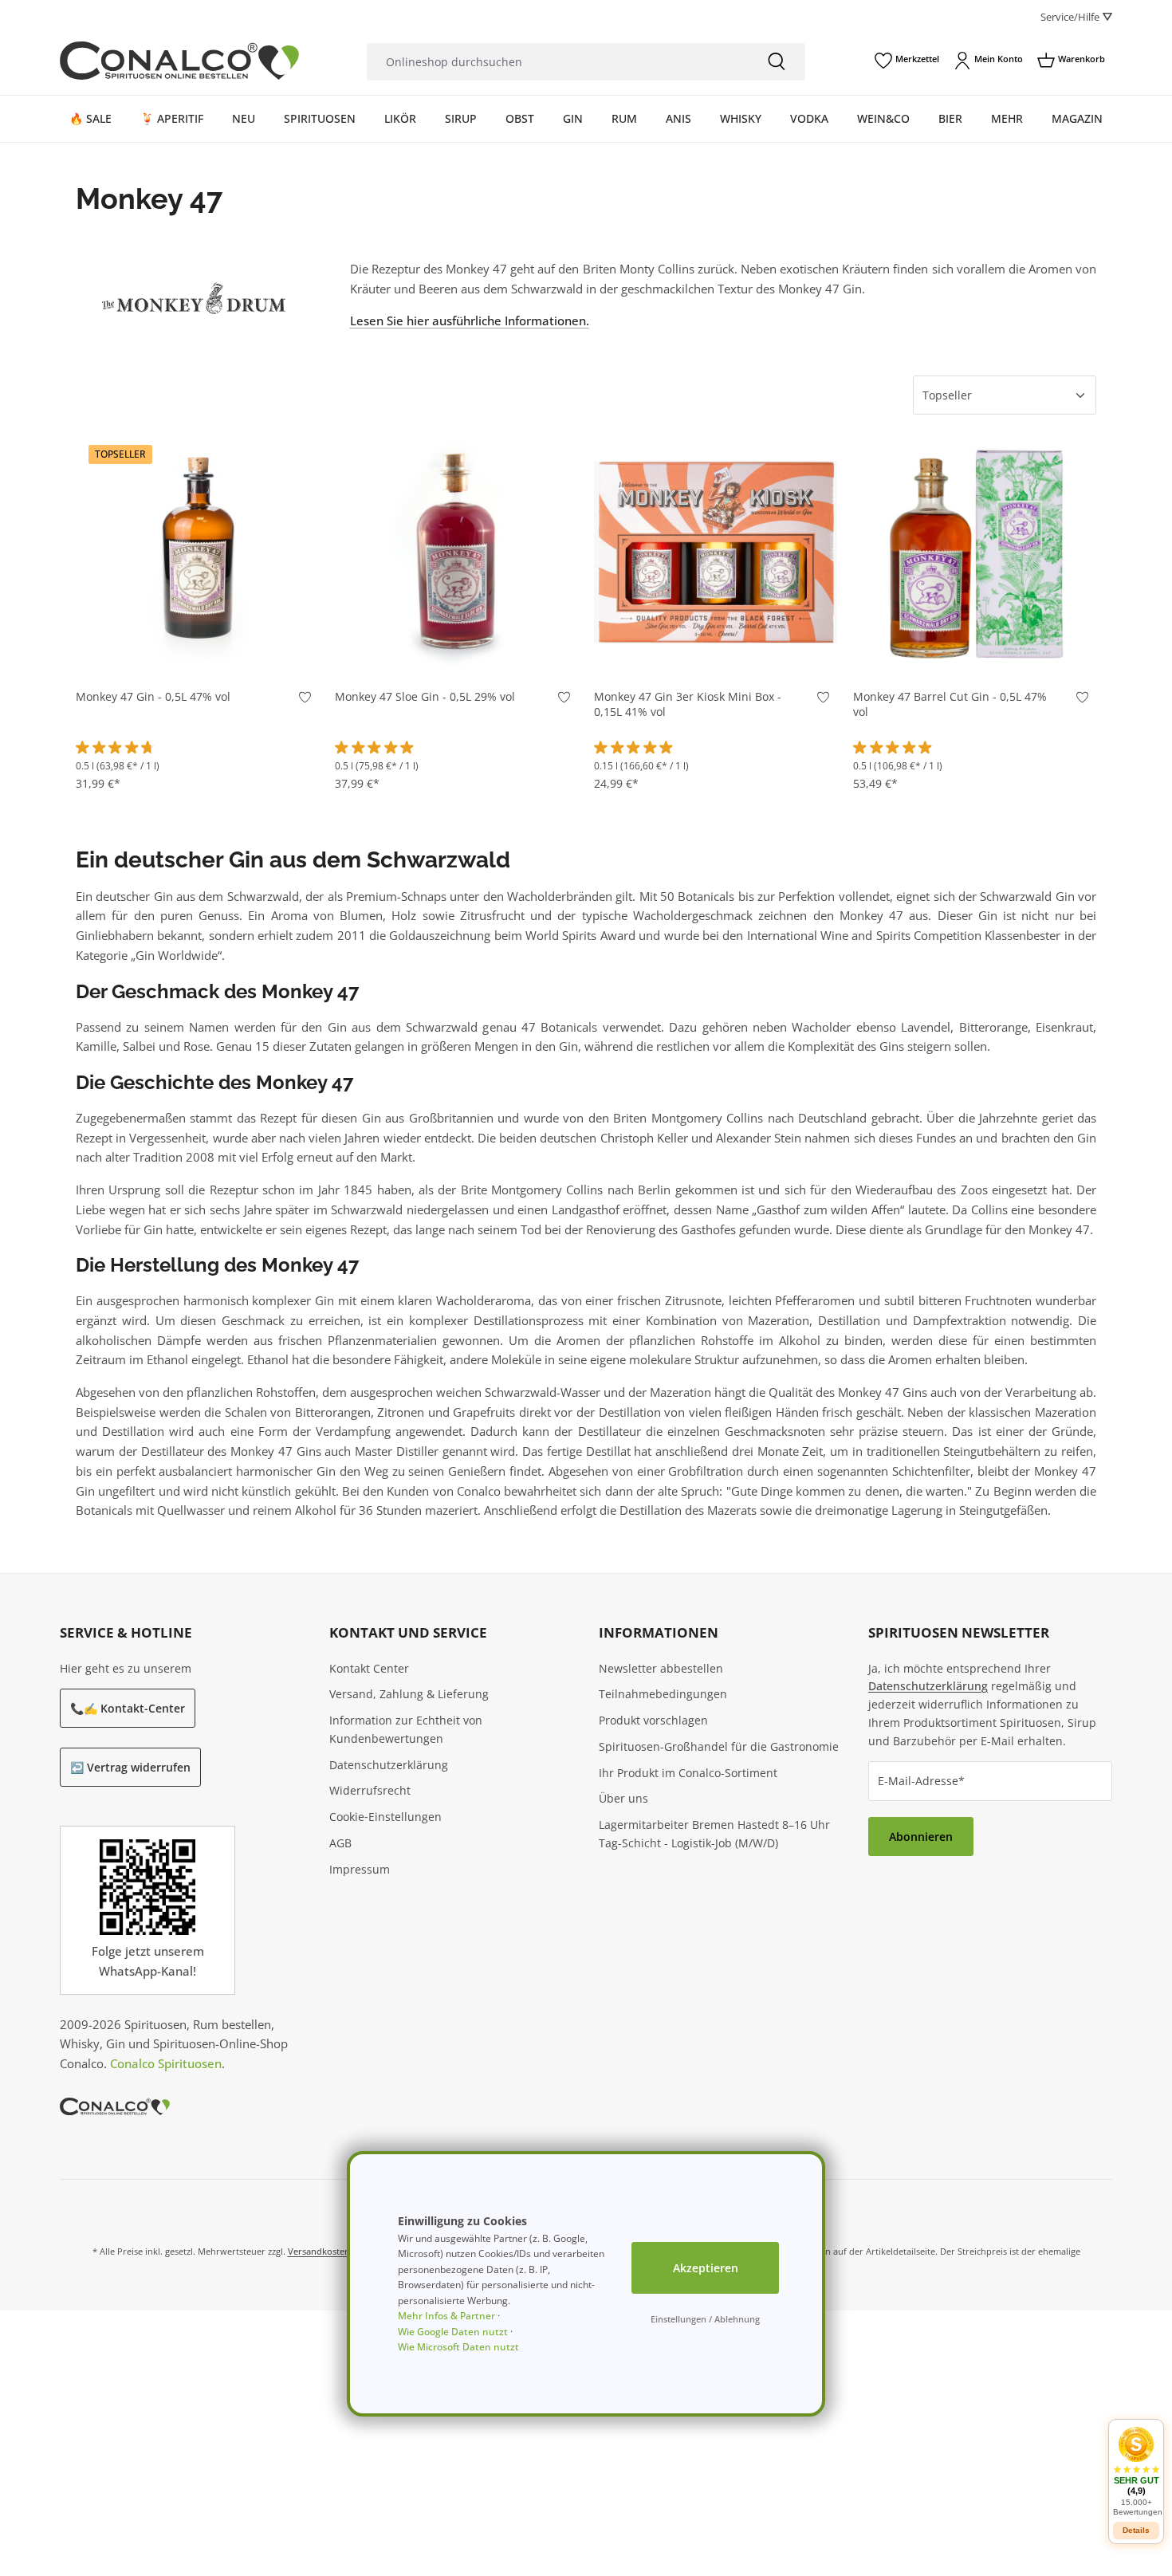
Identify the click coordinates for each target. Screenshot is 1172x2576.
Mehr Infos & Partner (446, 2316)
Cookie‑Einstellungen (385, 1817)
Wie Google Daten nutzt (453, 2332)
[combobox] (557, 62)
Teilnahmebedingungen (663, 1694)
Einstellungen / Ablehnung (705, 2319)
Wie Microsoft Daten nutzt (458, 2347)
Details (1136, 2530)
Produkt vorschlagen (653, 1720)
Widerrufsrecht (370, 1790)
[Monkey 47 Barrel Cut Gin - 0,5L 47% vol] (975, 552)
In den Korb (198, 650)
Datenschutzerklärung (389, 1765)
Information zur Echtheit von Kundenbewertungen (406, 1729)
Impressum (360, 1869)
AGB (340, 1843)
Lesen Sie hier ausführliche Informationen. (470, 321)
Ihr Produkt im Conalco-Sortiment (688, 1773)
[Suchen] (777, 62)
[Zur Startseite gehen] (179, 61)
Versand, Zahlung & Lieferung (409, 1694)
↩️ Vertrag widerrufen (130, 1767)
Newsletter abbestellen (661, 1668)
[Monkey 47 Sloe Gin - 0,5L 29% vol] (456, 552)
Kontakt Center (369, 1668)
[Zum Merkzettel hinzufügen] (305, 700)
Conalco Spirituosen (166, 2063)
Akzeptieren (706, 2268)
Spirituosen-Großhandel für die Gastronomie (719, 1746)
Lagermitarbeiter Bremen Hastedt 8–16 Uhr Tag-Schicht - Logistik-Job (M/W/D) (714, 1834)
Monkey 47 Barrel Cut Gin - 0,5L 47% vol (950, 704)
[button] (1136, 2471)
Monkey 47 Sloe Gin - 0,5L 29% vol (425, 697)
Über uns (623, 1798)
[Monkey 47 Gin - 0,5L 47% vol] (197, 552)
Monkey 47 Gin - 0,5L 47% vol (153, 697)
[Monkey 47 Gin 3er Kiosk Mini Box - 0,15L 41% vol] (716, 552)
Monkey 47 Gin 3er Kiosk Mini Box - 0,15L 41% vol (688, 704)
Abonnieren (921, 1837)
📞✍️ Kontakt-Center (128, 1708)
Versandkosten (319, 2251)
